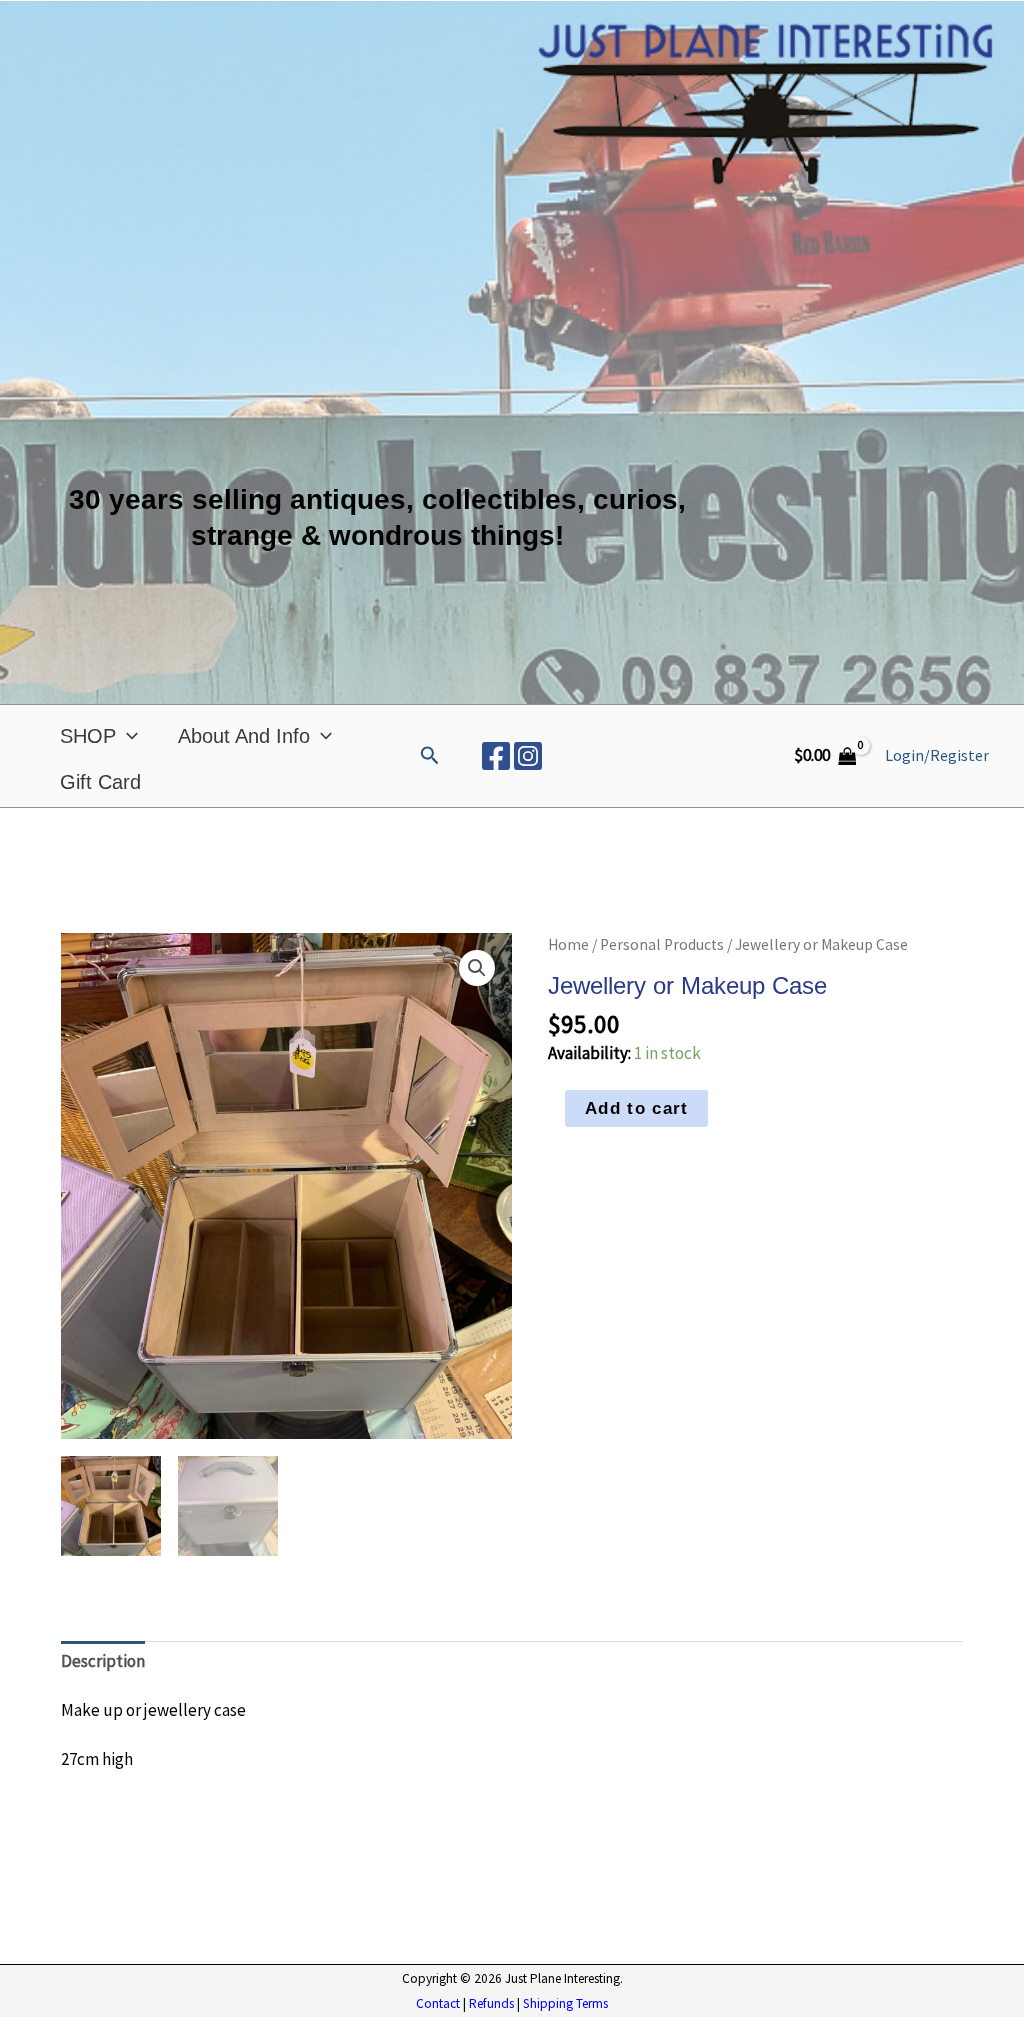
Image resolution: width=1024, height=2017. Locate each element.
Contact (438, 2003)
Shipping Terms (565, 2003)
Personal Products (662, 944)
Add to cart (636, 1108)
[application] (127, 736)
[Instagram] (528, 756)
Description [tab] (103, 1661)
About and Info (244, 736)
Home (568, 944)
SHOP (88, 736)
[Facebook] (496, 756)
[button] (430, 756)
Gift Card (100, 782)
